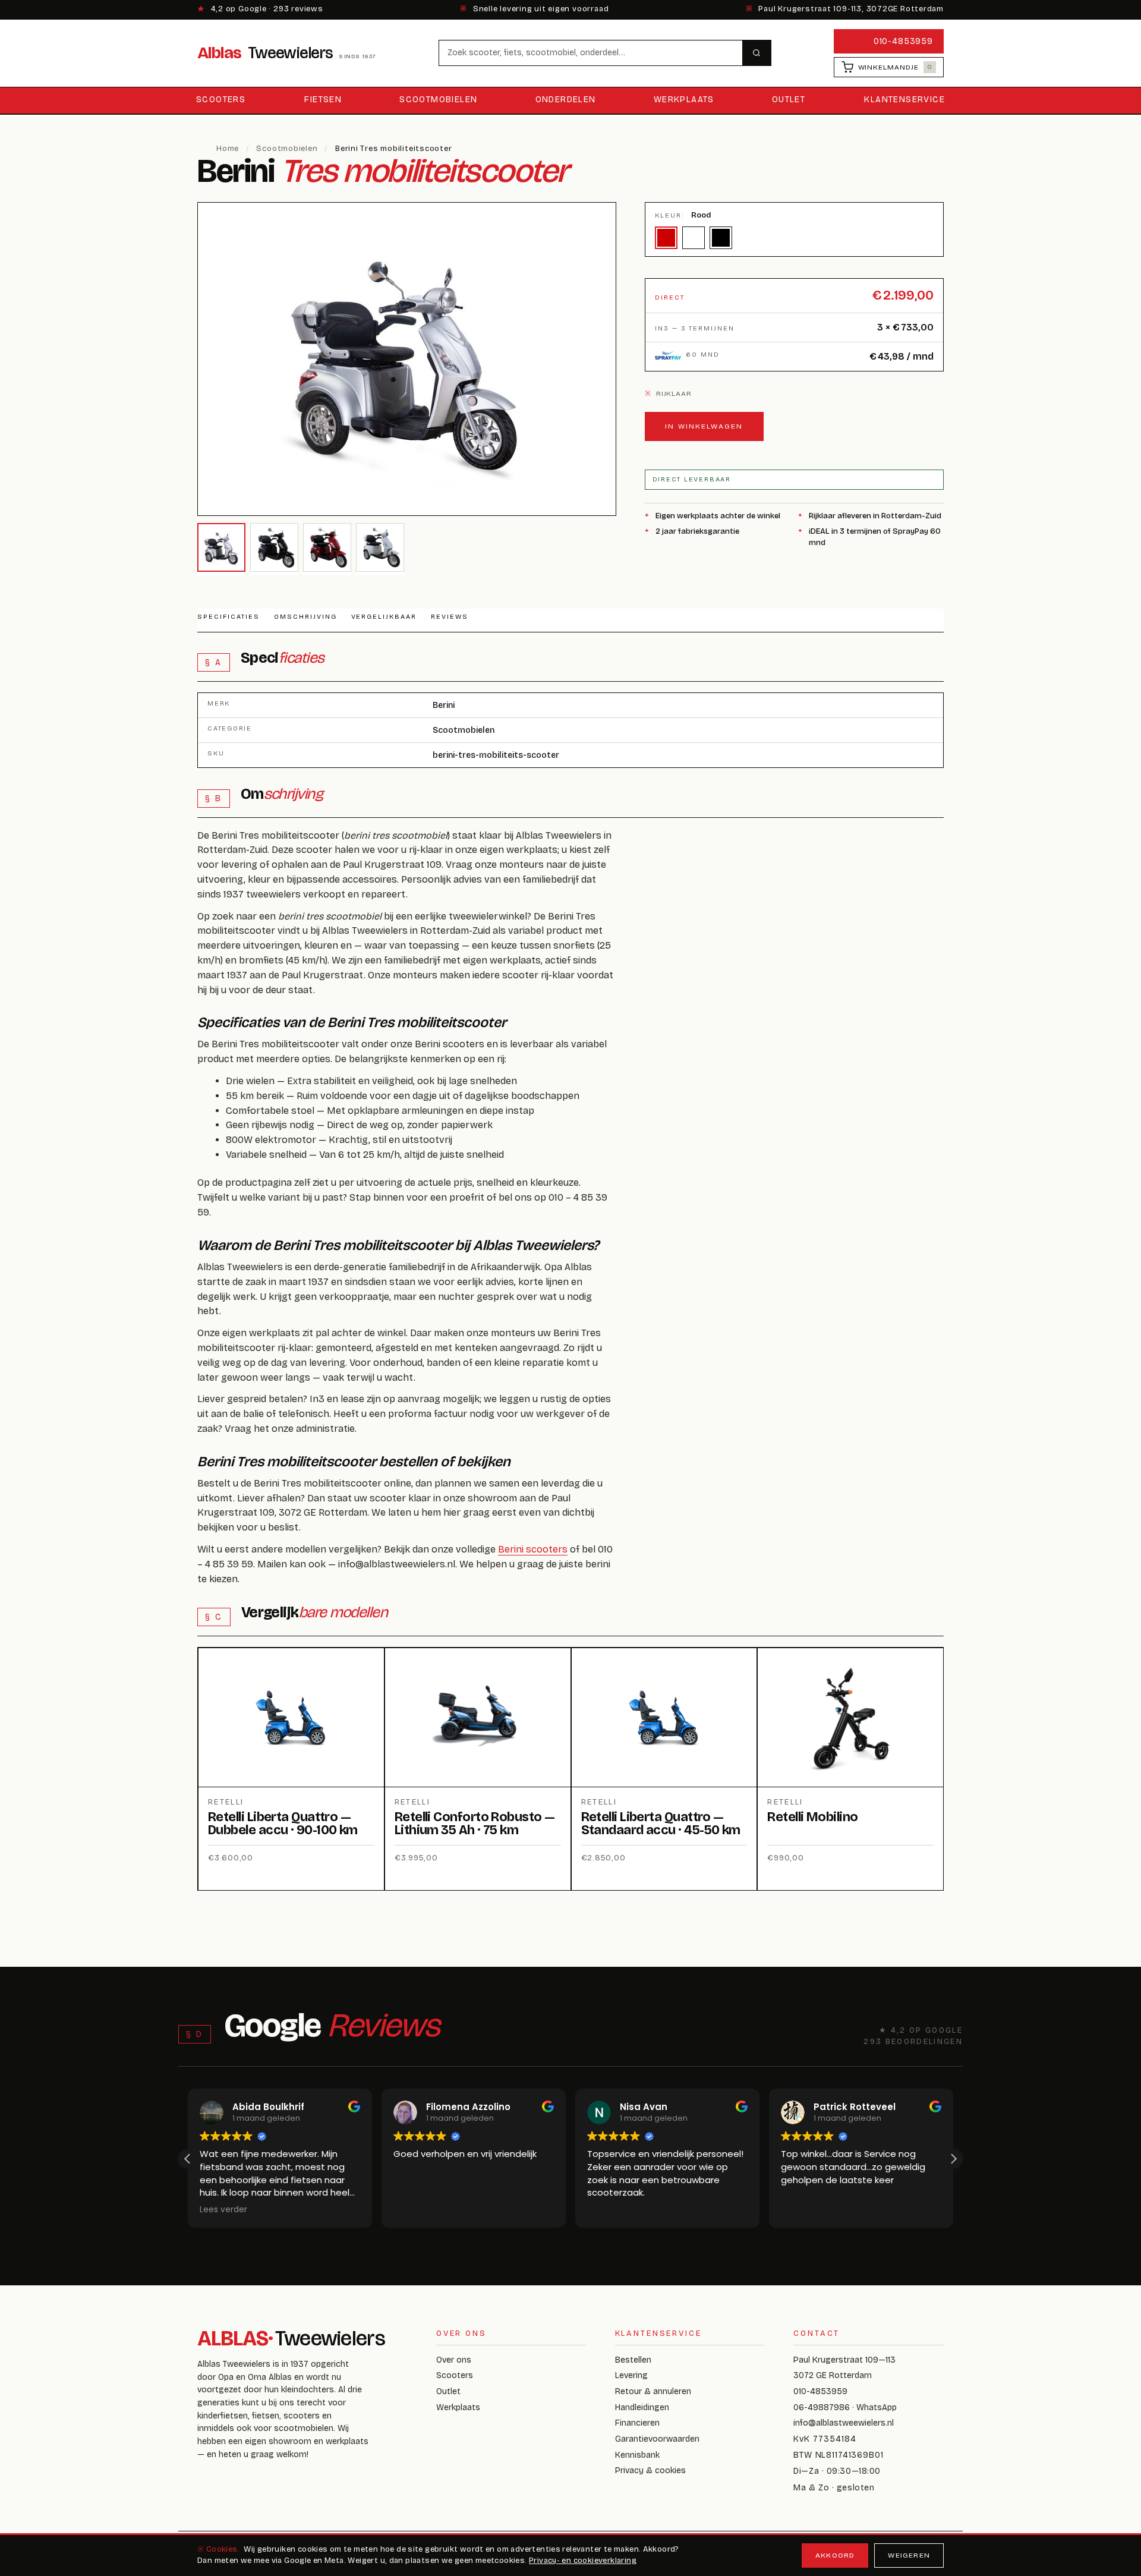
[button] (953, 2159)
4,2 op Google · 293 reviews (260, 9)
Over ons (454, 2360)
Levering (631, 2375)
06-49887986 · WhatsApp (845, 2407)
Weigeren (909, 2555)
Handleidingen (642, 2407)
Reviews (450, 617)
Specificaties (228, 617)
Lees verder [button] (223, 2210)
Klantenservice (904, 100)
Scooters (221, 100)
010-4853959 (903, 41)
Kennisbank (637, 2455)
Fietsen (323, 100)
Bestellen (633, 2360)
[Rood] (666, 238)
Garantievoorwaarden (657, 2439)
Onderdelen (566, 100)
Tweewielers (287, 53)
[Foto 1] (221, 547)
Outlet (789, 100)
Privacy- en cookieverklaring (583, 2561)
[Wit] (694, 238)
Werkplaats (684, 100)
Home (228, 149)
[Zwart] (721, 238)
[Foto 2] (274, 547)
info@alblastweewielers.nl (844, 2423)
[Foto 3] (327, 547)
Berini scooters (533, 1549)
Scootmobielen (438, 100)
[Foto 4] (380, 547)
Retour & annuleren (653, 2391)
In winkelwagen (704, 426)
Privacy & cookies (650, 2470)
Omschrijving (305, 617)
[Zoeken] (757, 53)
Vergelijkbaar (384, 617)
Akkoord (835, 2555)
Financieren (637, 2423)
